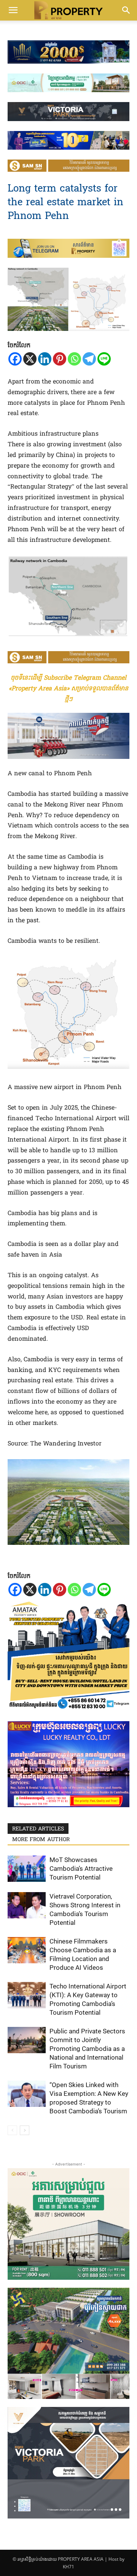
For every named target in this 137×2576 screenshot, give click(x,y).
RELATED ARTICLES (38, 1829)
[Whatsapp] (74, 359)
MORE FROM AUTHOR (41, 1840)
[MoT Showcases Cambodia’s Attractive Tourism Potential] (27, 1869)
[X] (30, 359)
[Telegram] (89, 359)
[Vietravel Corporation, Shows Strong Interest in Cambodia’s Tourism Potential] (27, 1905)
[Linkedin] (45, 359)
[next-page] (25, 2130)
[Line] (104, 359)
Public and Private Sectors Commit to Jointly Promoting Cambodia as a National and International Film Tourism (87, 2049)
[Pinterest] (60, 359)
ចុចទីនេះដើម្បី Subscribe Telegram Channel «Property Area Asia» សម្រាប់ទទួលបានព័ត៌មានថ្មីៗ (68, 689)
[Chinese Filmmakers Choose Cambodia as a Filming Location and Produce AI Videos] (27, 1950)
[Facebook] (15, 359)
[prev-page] (12, 2130)
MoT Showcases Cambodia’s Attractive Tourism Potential (81, 1869)
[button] (13, 10)
